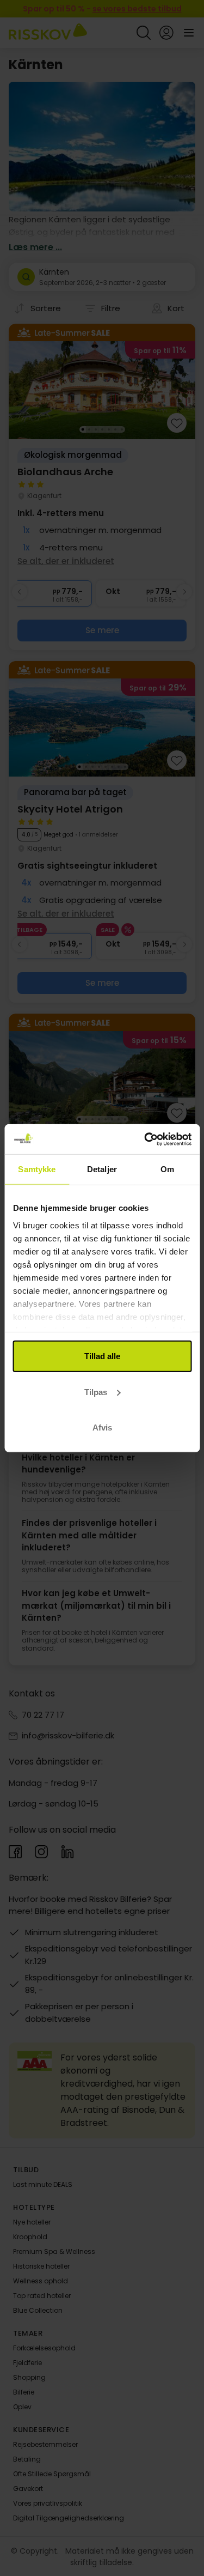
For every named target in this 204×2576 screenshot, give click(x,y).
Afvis (102, 1428)
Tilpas (96, 1392)
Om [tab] (167, 1169)
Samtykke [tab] (37, 1169)
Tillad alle (102, 1356)
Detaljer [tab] (102, 1169)
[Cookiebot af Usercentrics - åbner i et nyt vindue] (145, 1139)
